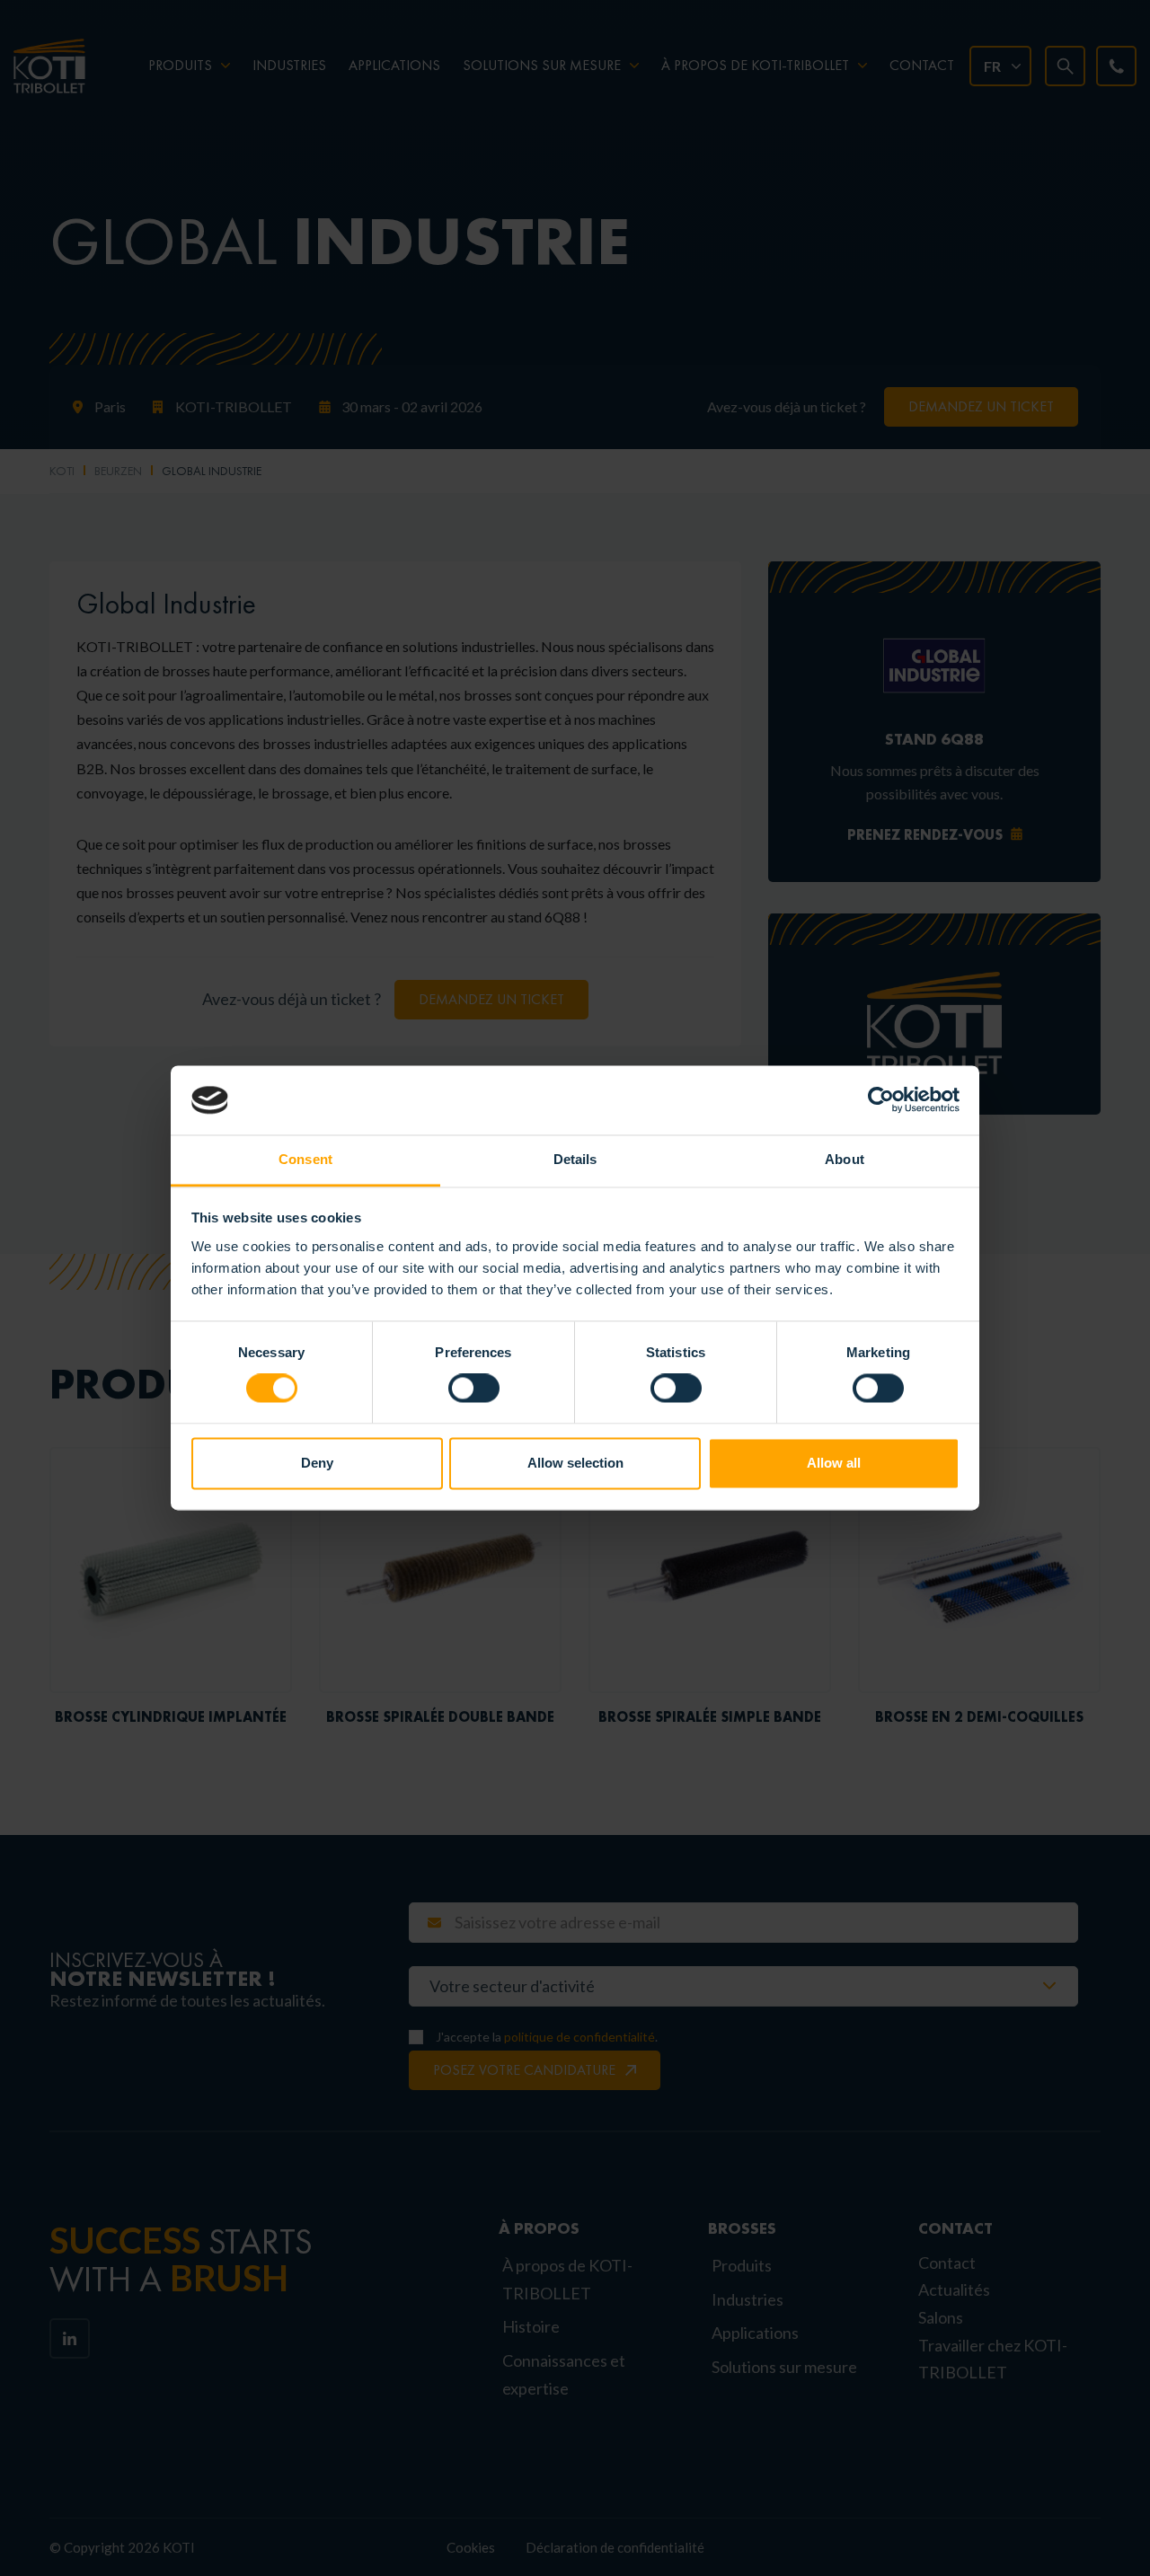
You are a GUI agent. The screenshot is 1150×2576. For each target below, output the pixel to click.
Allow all (834, 1463)
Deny (317, 1463)
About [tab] (845, 1159)
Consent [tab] (305, 1159)
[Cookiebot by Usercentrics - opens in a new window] (881, 1100)
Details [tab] (575, 1159)
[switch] (474, 1389)
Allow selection (575, 1463)
